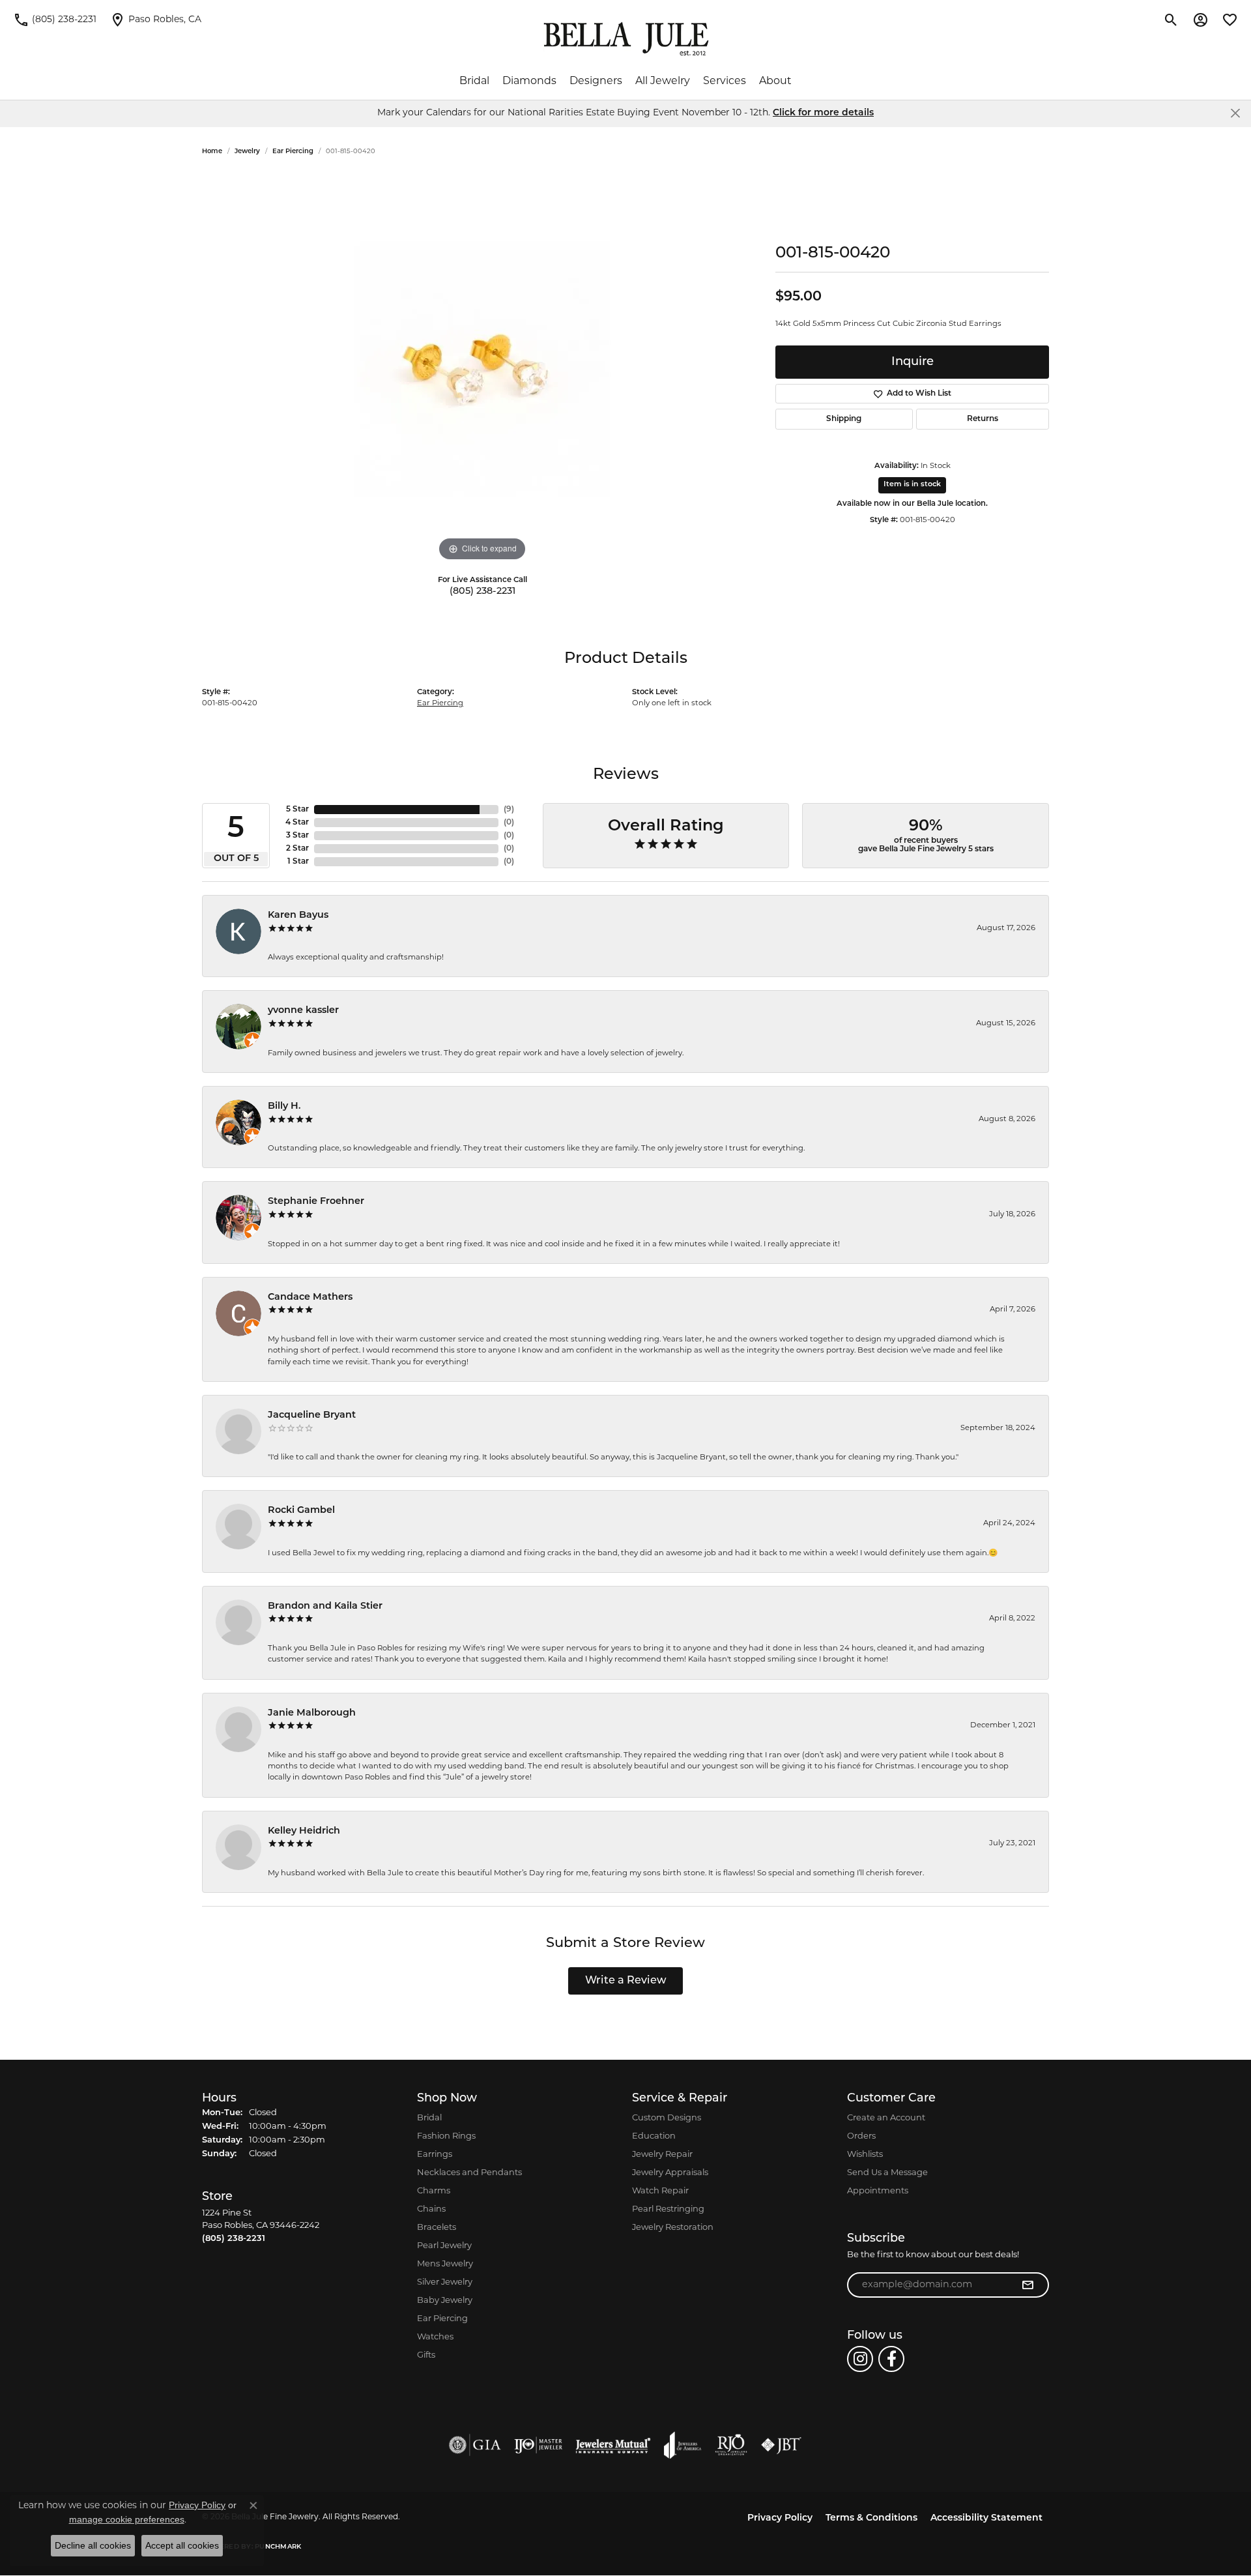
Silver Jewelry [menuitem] (445, 2282)
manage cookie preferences (127, 2519)
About (775, 81)
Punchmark (278, 2547)
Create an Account (886, 2118)
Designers (596, 81)
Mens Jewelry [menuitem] (445, 2264)
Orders (861, 2136)
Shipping (844, 419)
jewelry (247, 152)
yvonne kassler (303, 1011)
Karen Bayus (298, 915)
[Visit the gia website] (475, 2445)
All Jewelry (663, 81)
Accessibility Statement (986, 2518)
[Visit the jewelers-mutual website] (613, 2445)
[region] (482, 369)
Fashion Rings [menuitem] (446, 2136)
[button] (1171, 20)
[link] (55, 20)
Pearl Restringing (668, 2209)
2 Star (297, 849)
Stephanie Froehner (316, 1202)
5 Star (297, 810)
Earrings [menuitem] (435, 2155)
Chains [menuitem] (431, 2209)
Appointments (878, 2191)
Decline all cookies (93, 2545)
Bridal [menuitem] (429, 2118)
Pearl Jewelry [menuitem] (444, 2246)
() (509, 810)
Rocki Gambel (301, 1511)
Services (725, 81)
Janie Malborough (312, 1713)
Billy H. (284, 1106)
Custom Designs (667, 2118)
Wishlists (865, 2155)
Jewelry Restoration (673, 2228)
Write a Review (626, 1981)
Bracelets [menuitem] (437, 2228)
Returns (983, 419)
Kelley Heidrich (304, 1831)
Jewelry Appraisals (670, 2173)
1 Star (298, 862)
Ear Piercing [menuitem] (442, 2319)
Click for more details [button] (823, 113)
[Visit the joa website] (683, 2445)
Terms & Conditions (871, 2518)
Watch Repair (660, 2191)
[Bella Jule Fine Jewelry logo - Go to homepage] (626, 39)
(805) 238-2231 (482, 592)
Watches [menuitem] (435, 2337)
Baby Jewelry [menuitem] (445, 2301)
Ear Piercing (293, 152)
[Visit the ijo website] (539, 2445)
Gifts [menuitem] (426, 2355)
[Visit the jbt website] (781, 2445)
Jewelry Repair (662, 2155)
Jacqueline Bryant (312, 1415)
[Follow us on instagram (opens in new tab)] (860, 2359)
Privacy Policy (780, 2518)
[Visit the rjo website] (731, 2445)
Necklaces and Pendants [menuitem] (469, 2173)
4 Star (297, 823)
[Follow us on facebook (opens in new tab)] (891, 2359)
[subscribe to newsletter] (1028, 2285)
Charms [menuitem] (434, 2191)
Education (654, 2136)
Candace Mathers (310, 1297)
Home (212, 152)
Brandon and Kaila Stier (325, 1606)
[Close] (1235, 113)
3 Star (297, 836)
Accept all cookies (182, 2545)
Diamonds (529, 81)
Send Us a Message (887, 2173)
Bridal (474, 81)
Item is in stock (912, 485)
